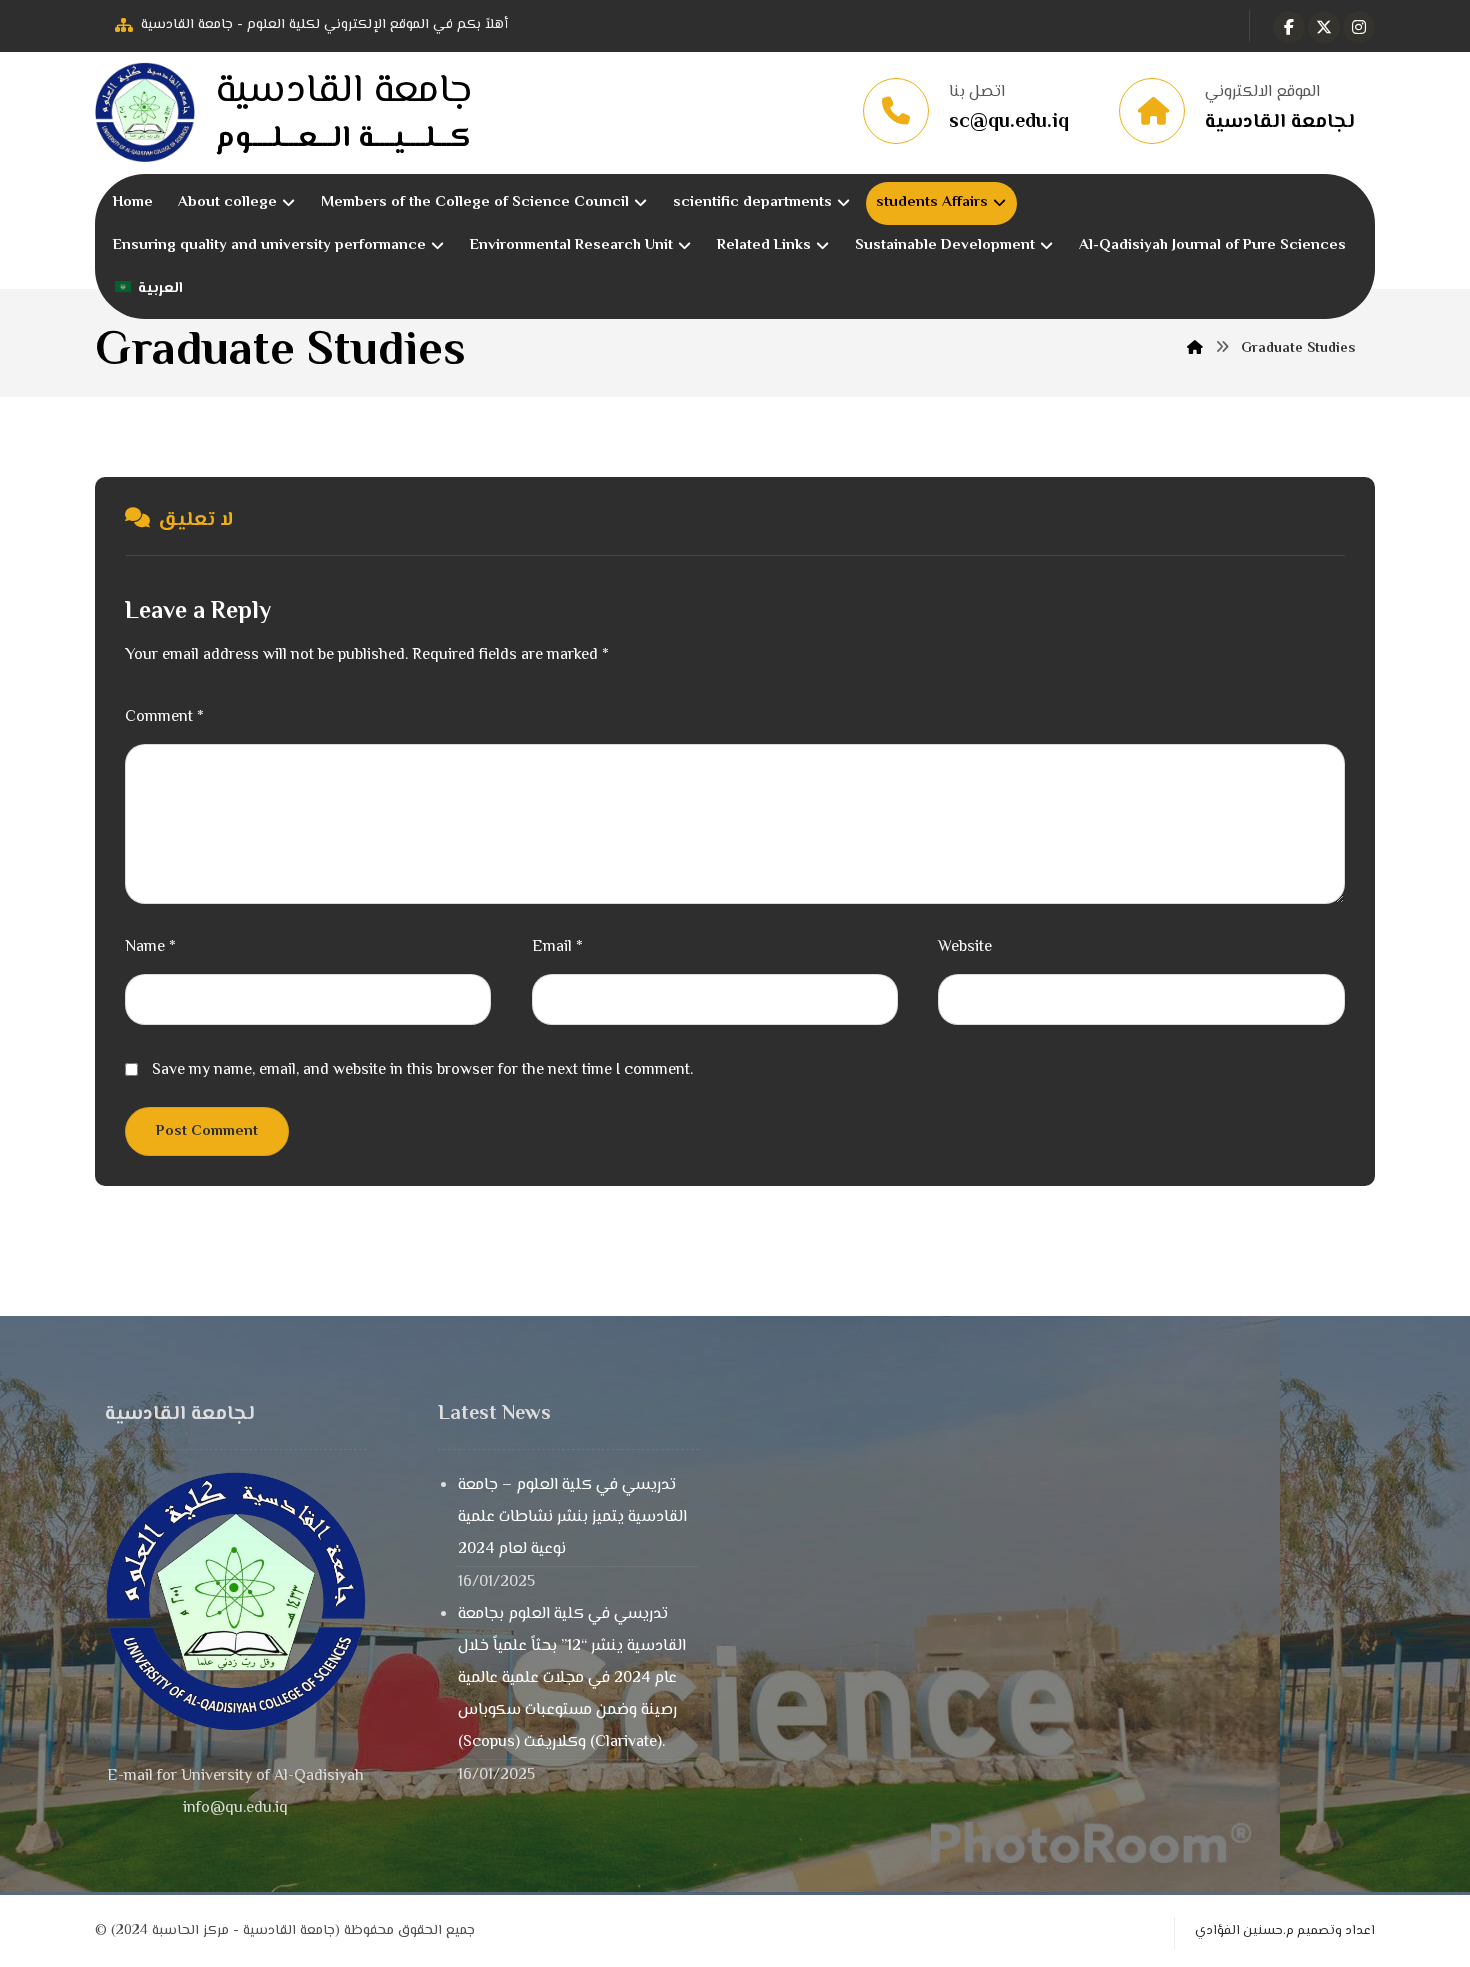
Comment (164, 717)
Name (150, 947)
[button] (1289, 27)
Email (557, 947)
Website (965, 947)
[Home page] (1195, 349)
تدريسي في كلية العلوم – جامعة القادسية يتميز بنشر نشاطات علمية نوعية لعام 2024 (572, 1517)
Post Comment (207, 1131)
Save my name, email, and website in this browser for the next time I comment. (422, 1070)
